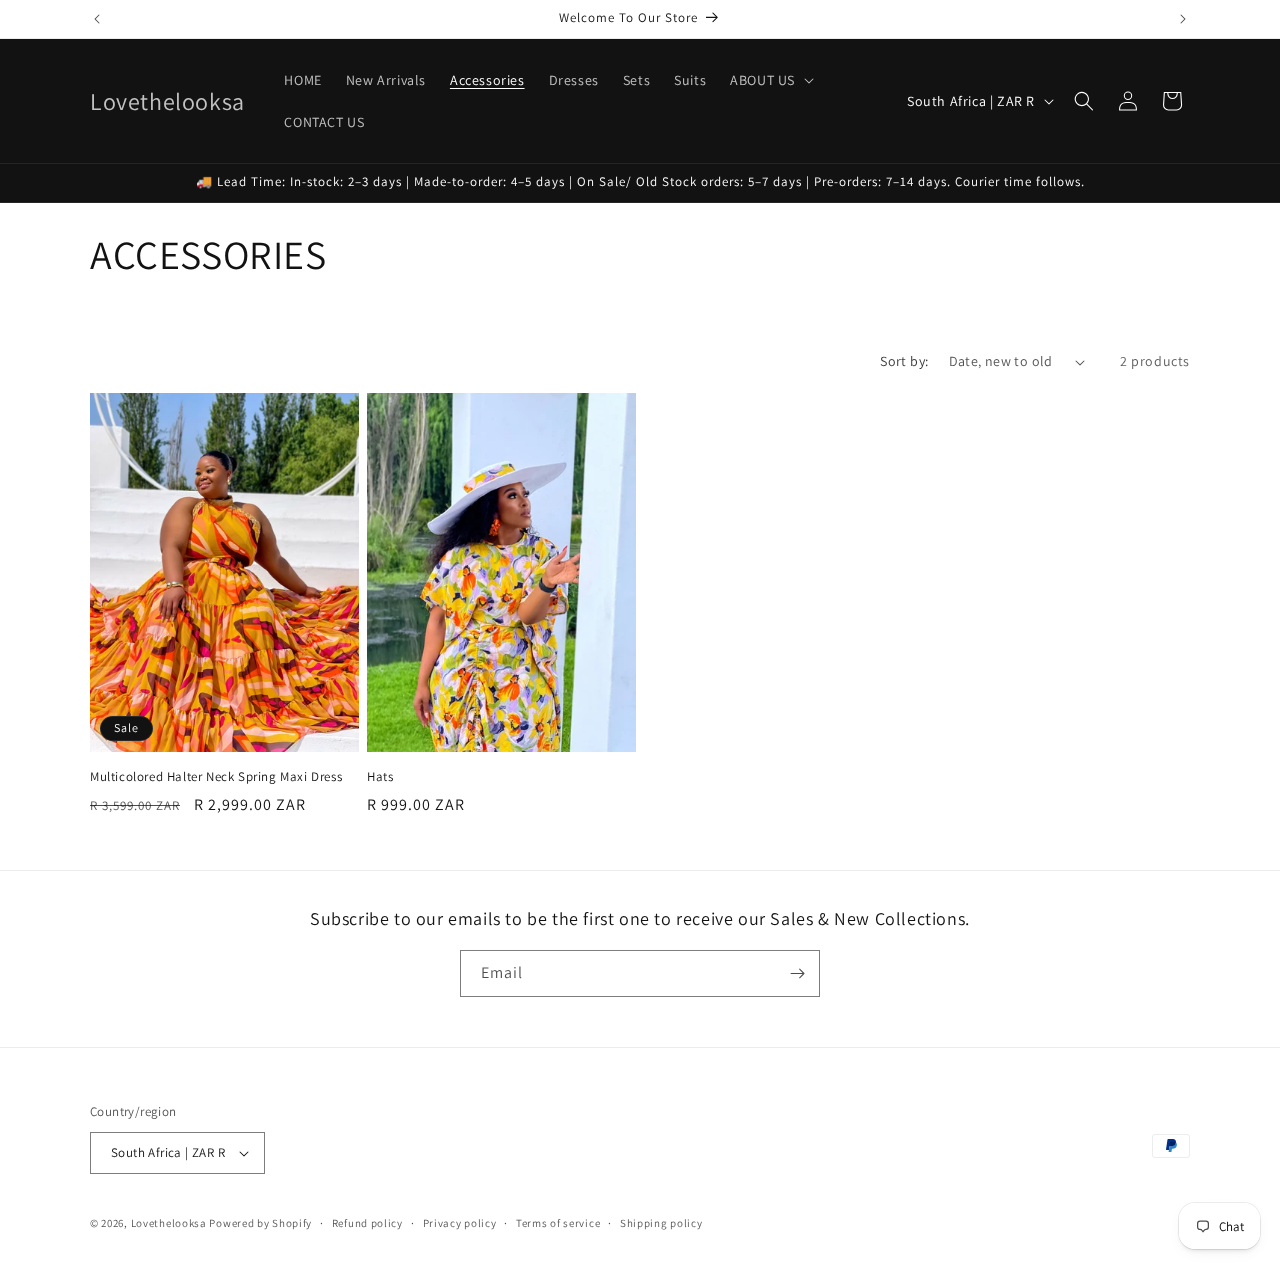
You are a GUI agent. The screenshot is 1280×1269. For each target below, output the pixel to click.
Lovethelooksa (169, 1223)
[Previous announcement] (97, 19)
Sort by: (904, 361)
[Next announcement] (1183, 19)
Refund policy (367, 1223)
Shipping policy (661, 1223)
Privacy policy (460, 1223)
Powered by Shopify (260, 1223)
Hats (380, 777)
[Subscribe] (797, 973)
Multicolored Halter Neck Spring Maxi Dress (216, 777)
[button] (770, 80)
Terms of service (558, 1223)
